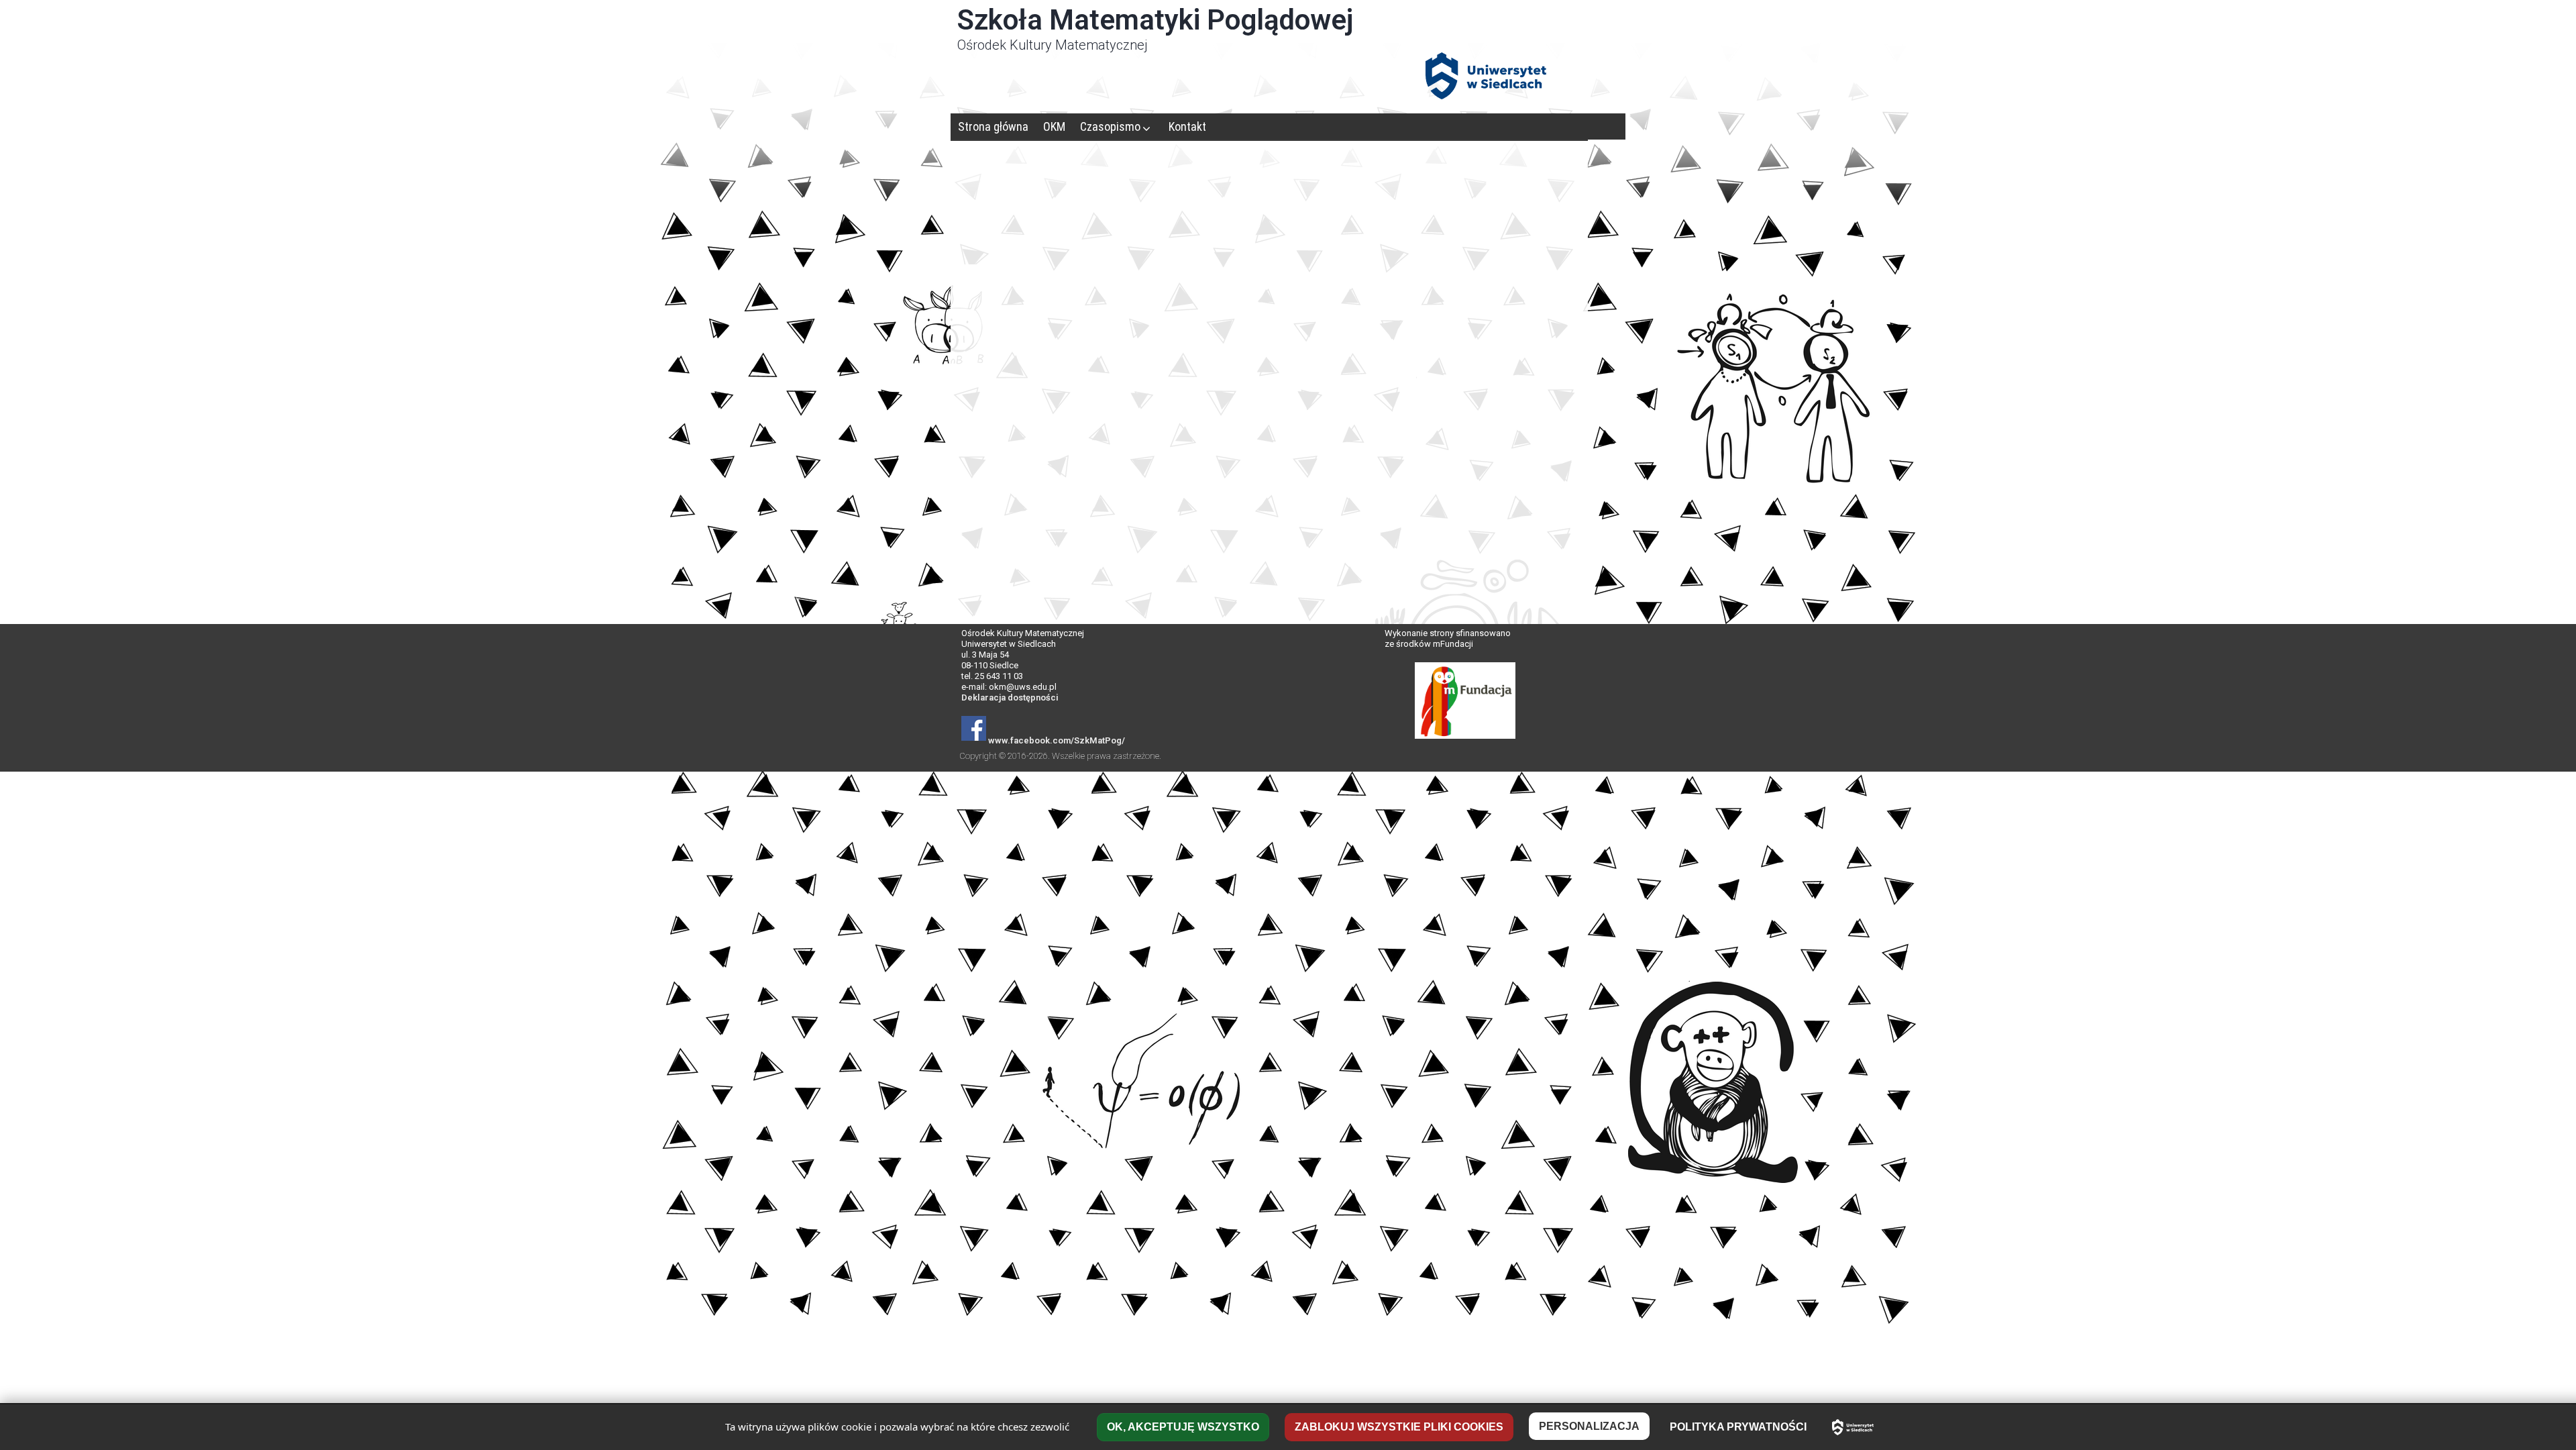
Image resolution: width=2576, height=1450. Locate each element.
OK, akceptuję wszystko (1183, 1427)
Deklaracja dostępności (1010, 697)
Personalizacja (1589, 1426)
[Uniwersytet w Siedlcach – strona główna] (1853, 1427)
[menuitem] (993, 126)
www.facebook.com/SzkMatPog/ (1057, 740)
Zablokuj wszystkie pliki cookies (1399, 1427)
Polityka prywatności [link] (1738, 1427)
